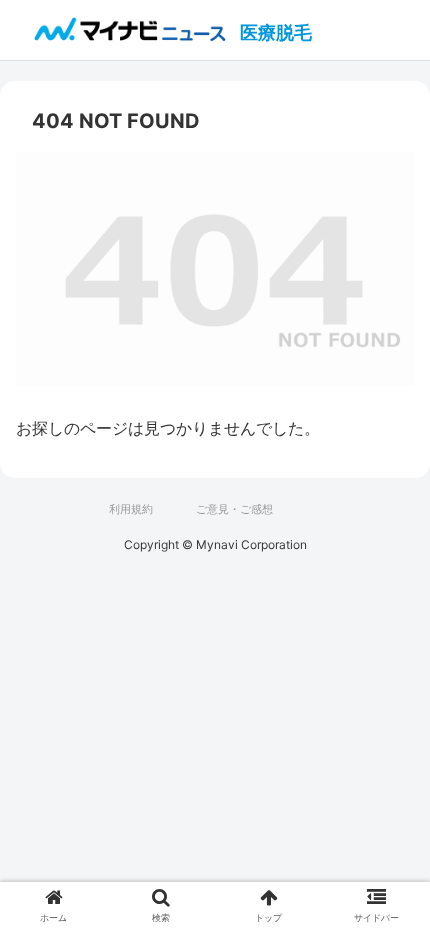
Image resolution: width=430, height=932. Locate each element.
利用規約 (131, 509)
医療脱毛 (276, 32)
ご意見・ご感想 (234, 509)
